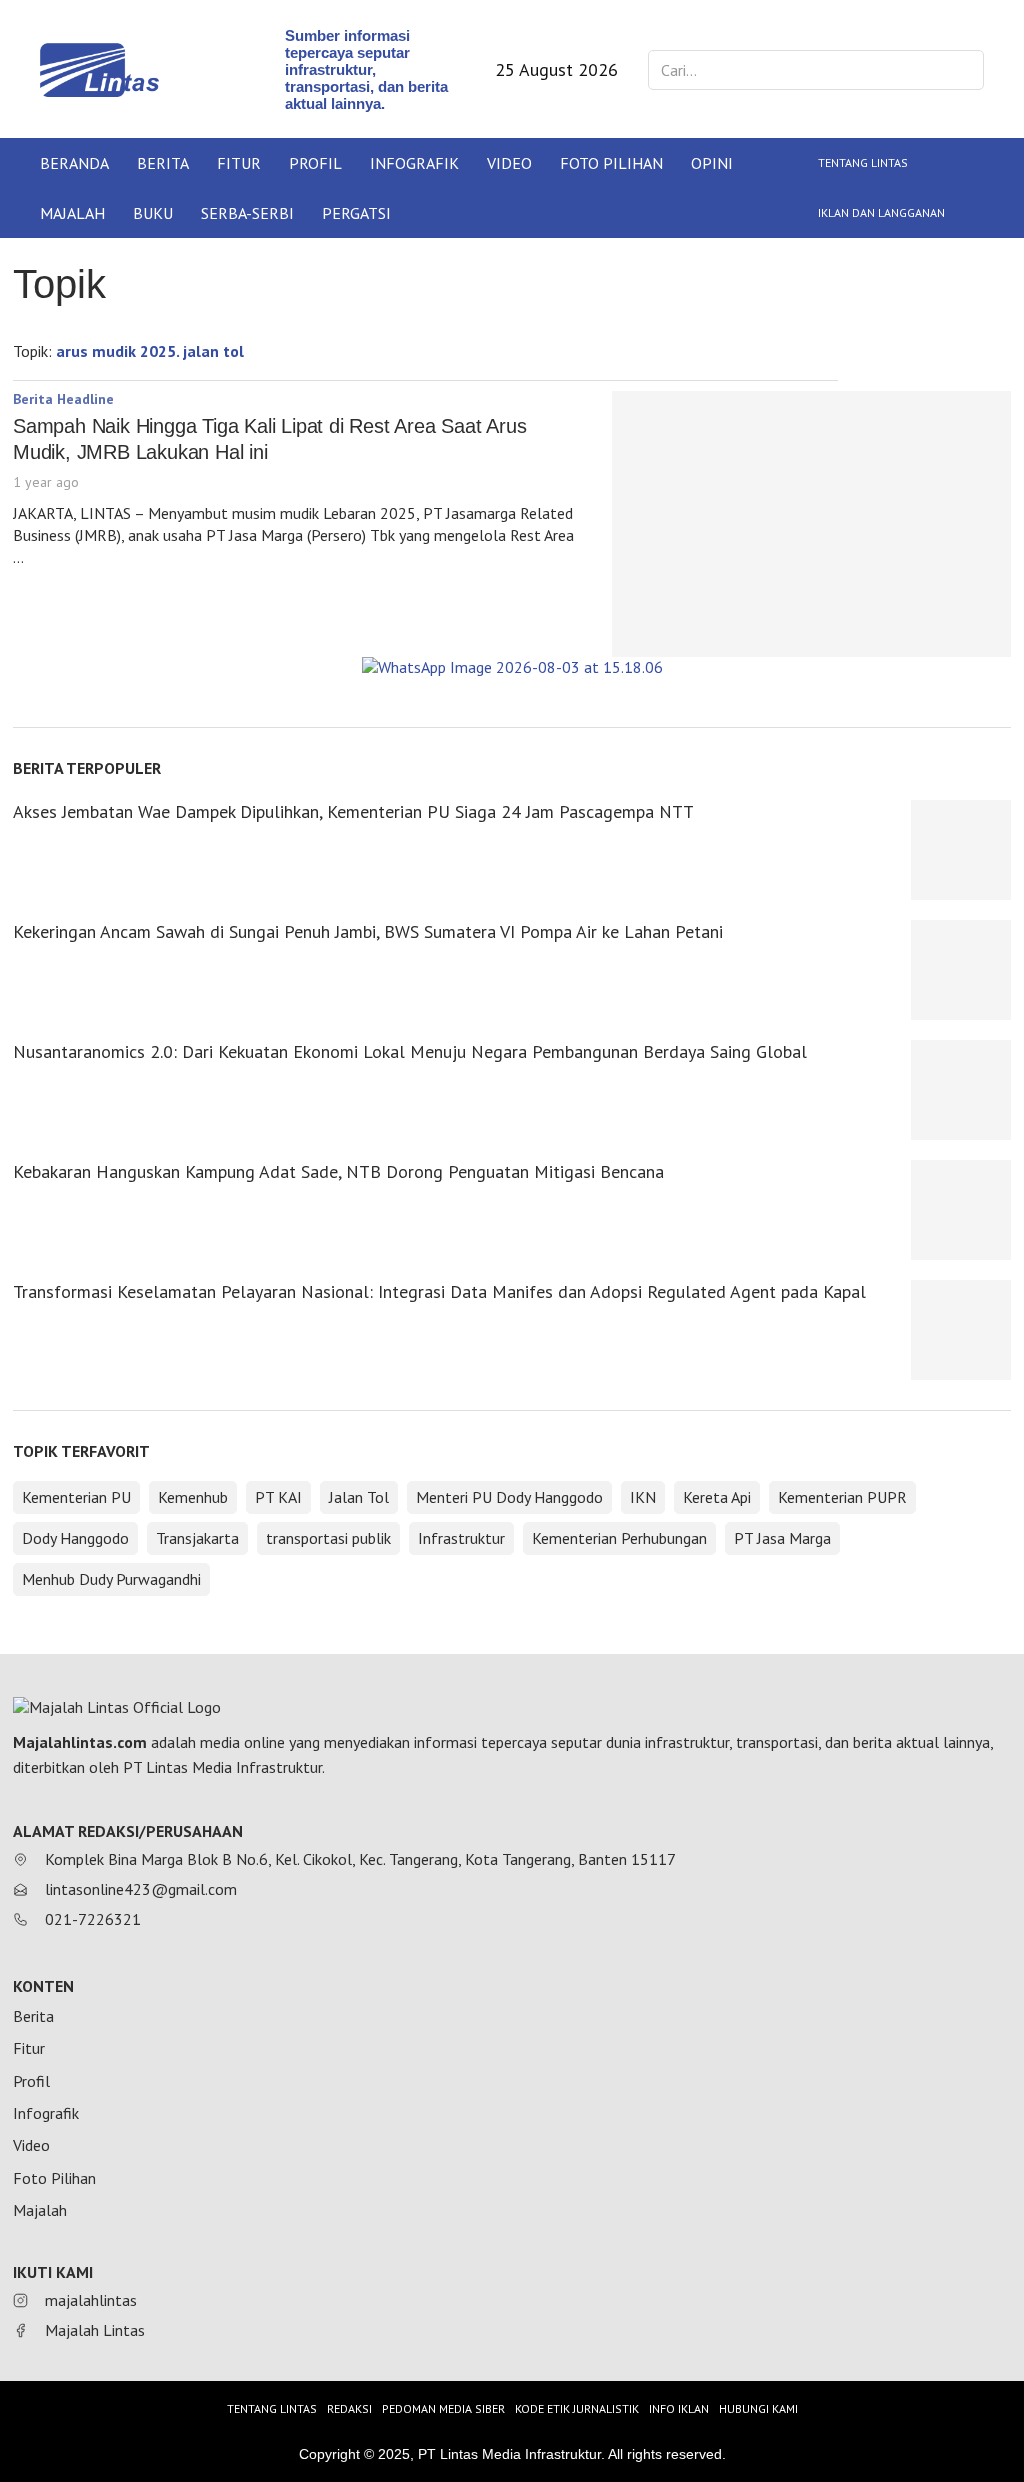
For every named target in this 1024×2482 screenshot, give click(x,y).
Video (509, 163)
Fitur (239, 163)
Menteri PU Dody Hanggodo (509, 1497)
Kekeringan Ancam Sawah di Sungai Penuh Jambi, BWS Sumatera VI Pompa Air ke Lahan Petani (368, 931)
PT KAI (278, 1497)
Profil (315, 163)
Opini (712, 163)
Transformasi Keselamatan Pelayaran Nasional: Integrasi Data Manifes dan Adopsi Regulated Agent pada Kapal (439, 1291)
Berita (163, 163)
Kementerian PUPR (842, 1497)
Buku (153, 213)
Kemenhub (193, 1497)
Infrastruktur (461, 1538)
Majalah (72, 213)
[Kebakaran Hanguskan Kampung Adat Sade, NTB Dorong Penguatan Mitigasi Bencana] (961, 1210)
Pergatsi (356, 213)
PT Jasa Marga (782, 1538)
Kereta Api (717, 1497)
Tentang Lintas (863, 162)
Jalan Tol (359, 1497)
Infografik (414, 163)
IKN (643, 1497)
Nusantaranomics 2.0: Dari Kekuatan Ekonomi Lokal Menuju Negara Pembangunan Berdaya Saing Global (410, 1051)
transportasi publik (328, 1538)
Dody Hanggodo (75, 1538)
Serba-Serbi (247, 213)
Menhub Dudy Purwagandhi (111, 1579)
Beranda (74, 163)
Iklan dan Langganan (881, 212)
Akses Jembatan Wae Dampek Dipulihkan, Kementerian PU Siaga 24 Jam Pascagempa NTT (353, 811)
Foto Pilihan (611, 163)
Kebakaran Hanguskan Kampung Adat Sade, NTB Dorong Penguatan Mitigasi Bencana (338, 1171)
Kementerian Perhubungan (619, 1538)
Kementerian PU (76, 1497)
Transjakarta (197, 1538)
